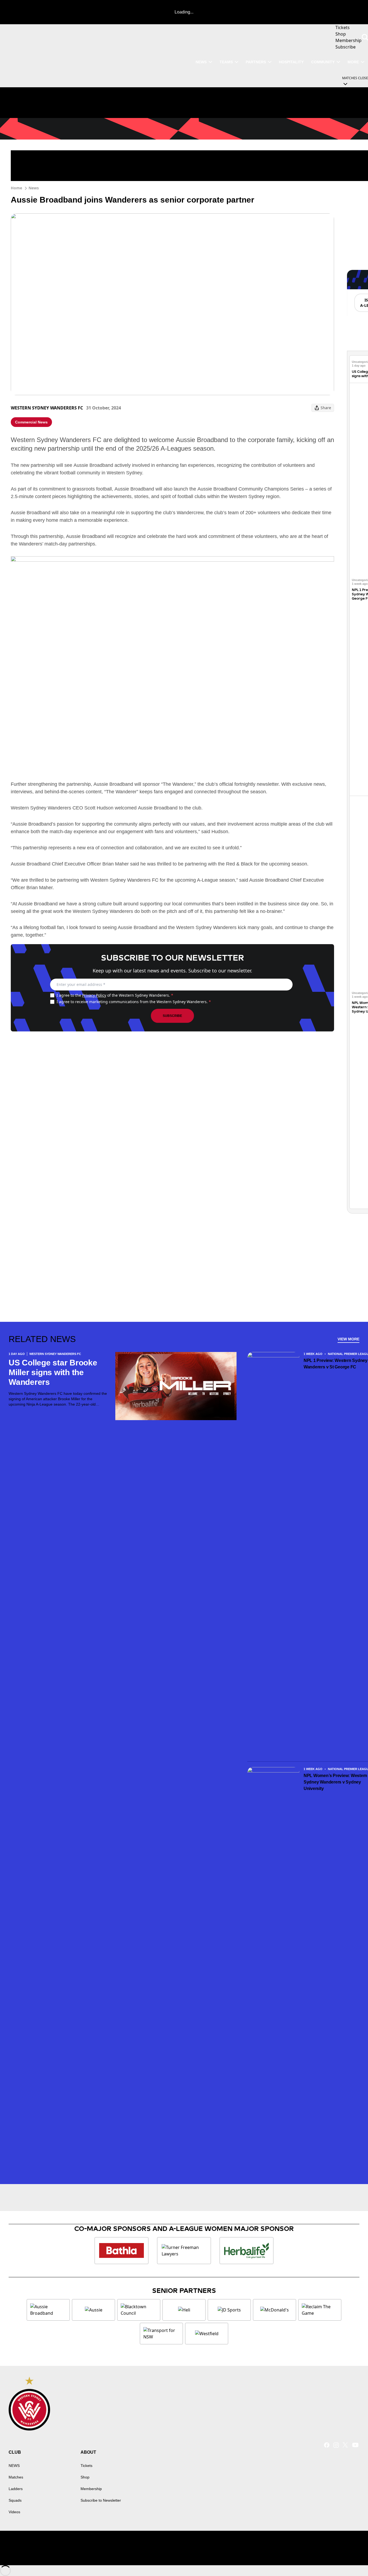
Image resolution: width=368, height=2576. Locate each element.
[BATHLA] (121, 2251)
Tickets (86, 2466)
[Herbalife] (247, 2251)
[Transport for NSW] (161, 2334)
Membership (91, 2489)
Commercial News (31, 422)
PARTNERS (256, 62)
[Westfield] (207, 2334)
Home (16, 188)
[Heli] (184, 2310)
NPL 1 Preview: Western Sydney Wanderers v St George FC (336, 1364)
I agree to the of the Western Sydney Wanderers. (115, 995)
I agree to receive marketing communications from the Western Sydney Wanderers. (134, 1002)
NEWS (201, 62)
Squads (15, 2500)
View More (348, 1339)
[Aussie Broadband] (48, 2310)
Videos (14, 2512)
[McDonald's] (275, 2310)
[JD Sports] (229, 2310)
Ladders (16, 2489)
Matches (16, 2477)
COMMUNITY (323, 62)
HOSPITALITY (291, 62)
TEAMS (226, 62)
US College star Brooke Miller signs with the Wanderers (53, 1372)
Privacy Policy (94, 995)
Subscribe (172, 1016)
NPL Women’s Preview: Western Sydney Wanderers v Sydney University (335, 1782)
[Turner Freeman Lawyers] (184, 2251)
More (353, 62)
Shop (85, 2477)
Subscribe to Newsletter (101, 2500)
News (34, 188)
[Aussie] (93, 2310)
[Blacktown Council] (139, 2310)
